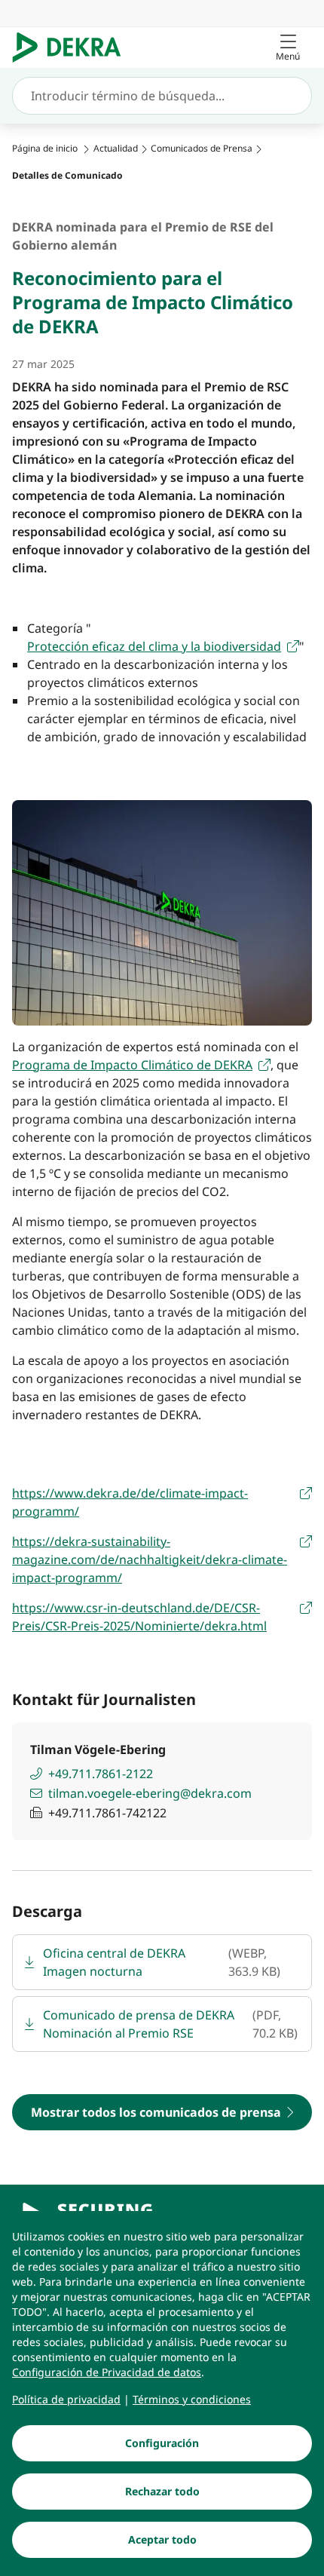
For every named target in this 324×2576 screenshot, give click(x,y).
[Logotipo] (73, 48)
